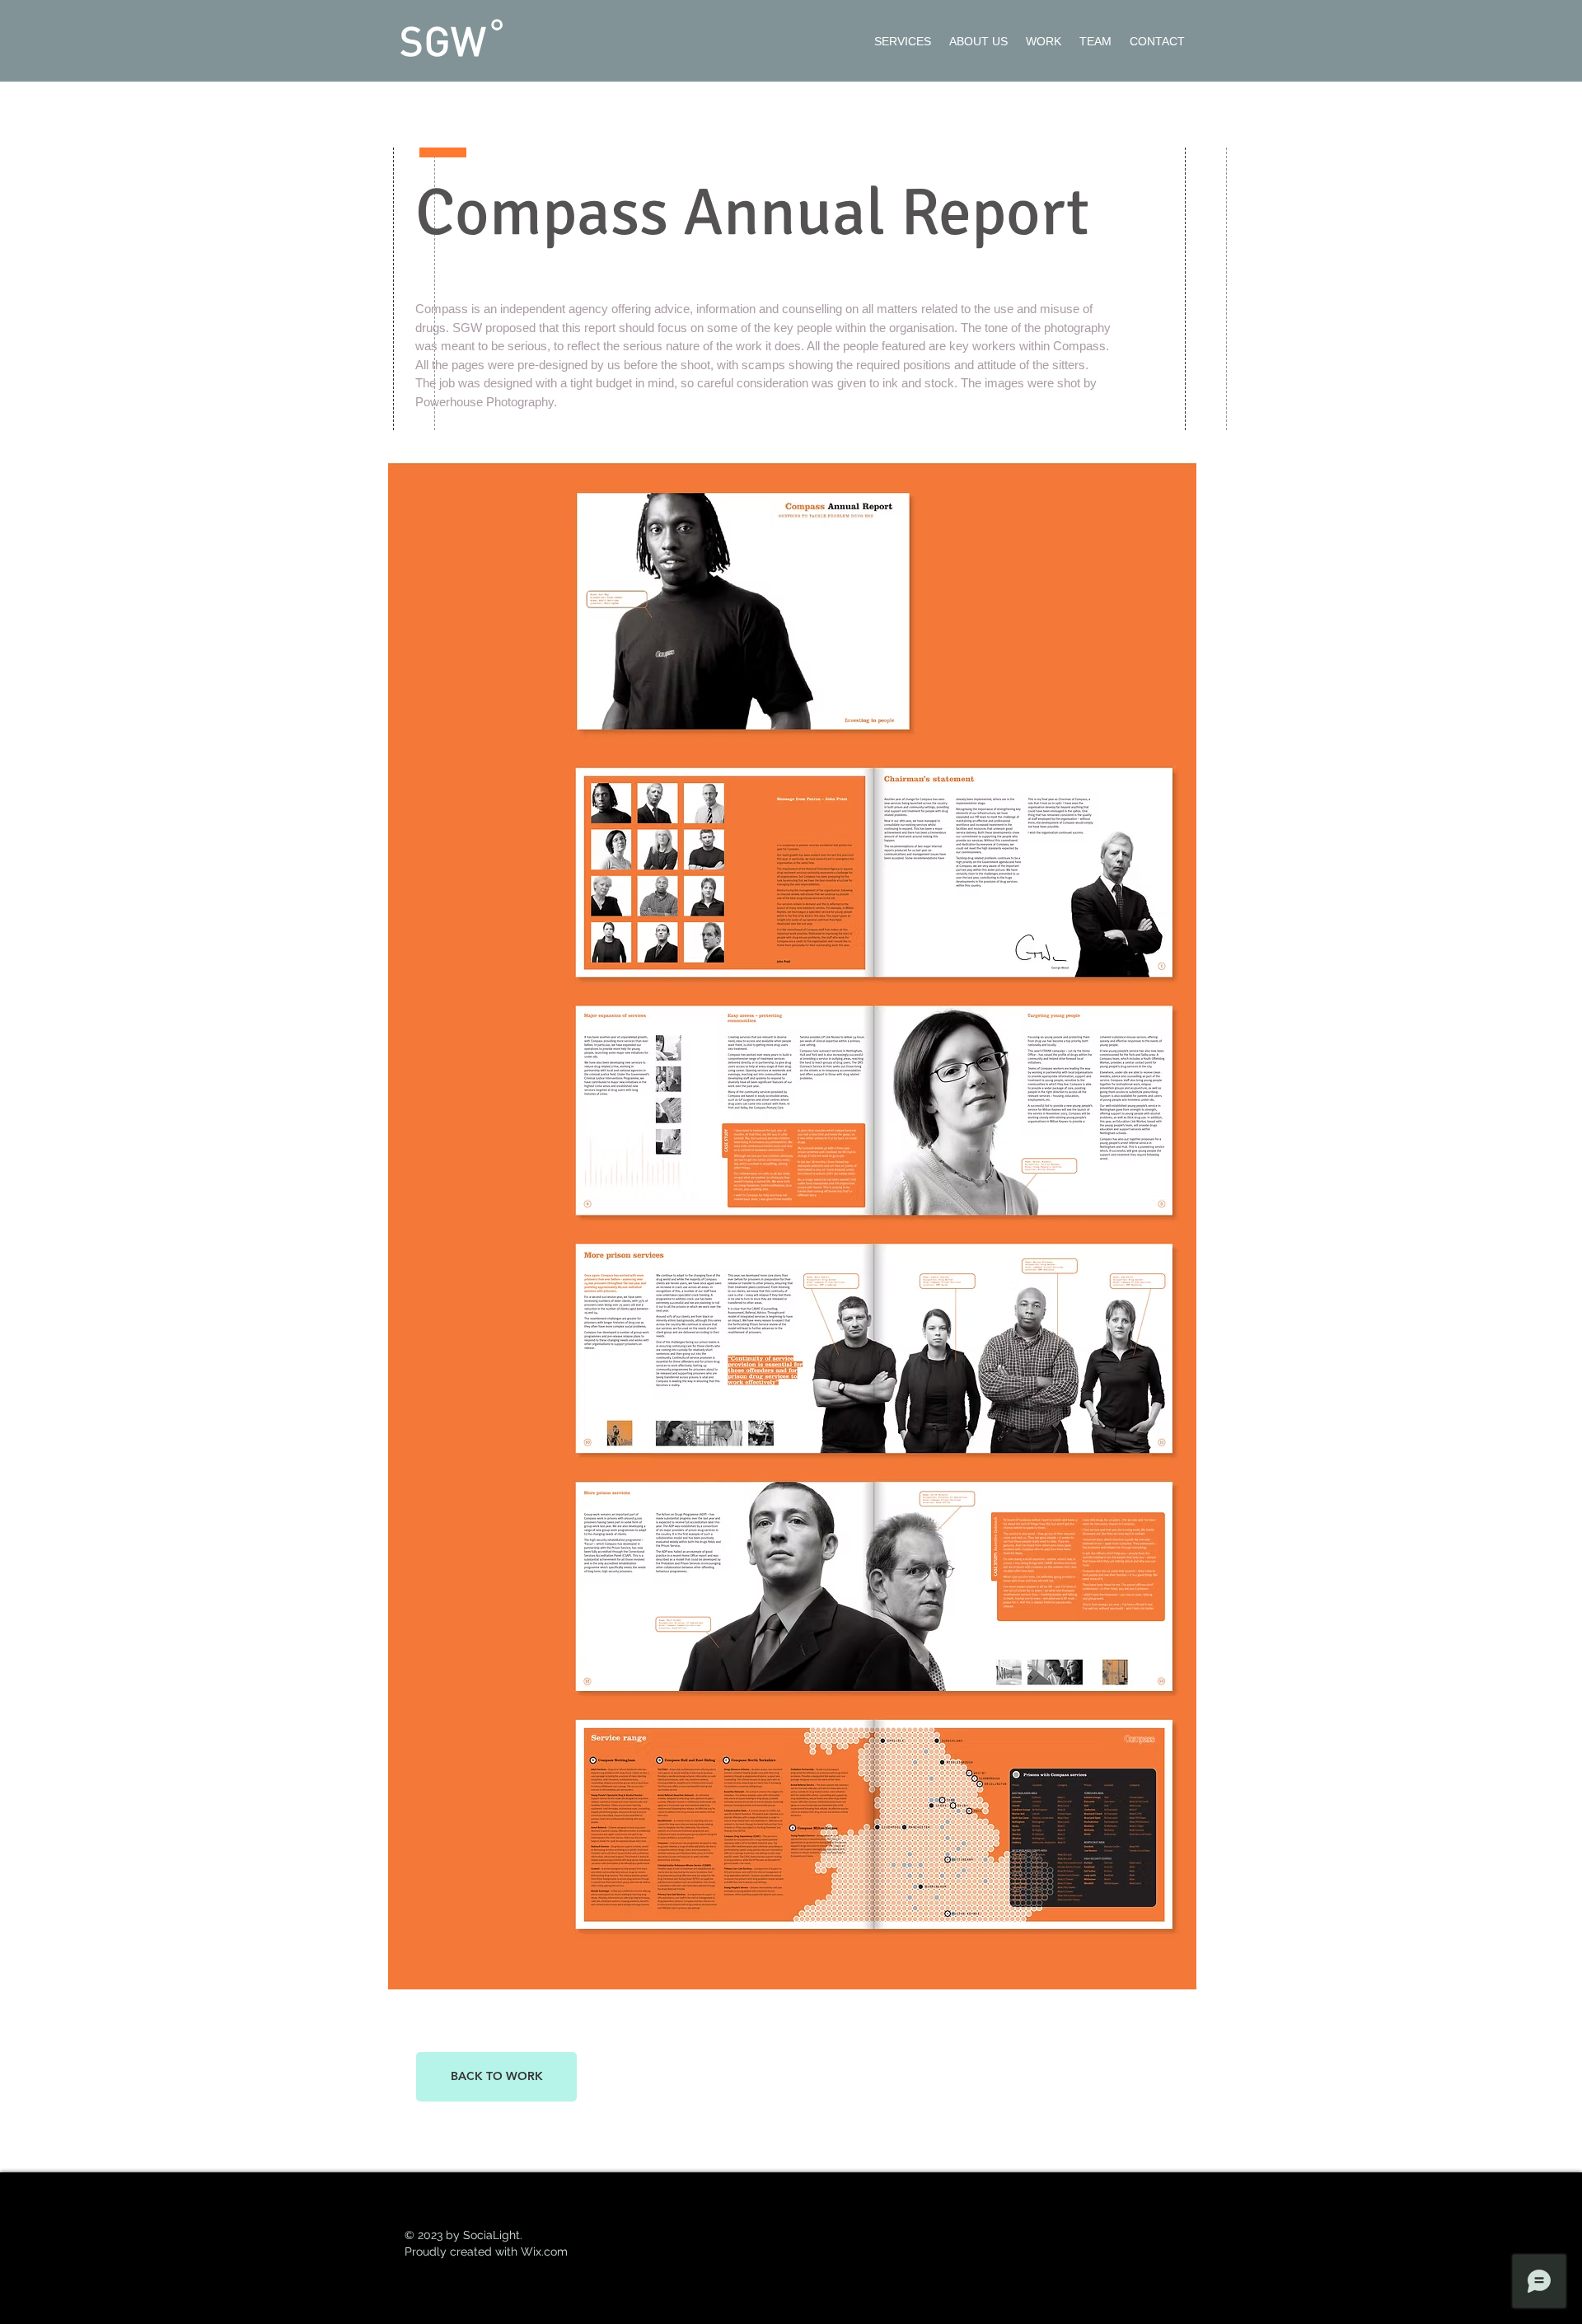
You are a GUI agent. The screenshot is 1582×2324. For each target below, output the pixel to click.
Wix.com (544, 2251)
